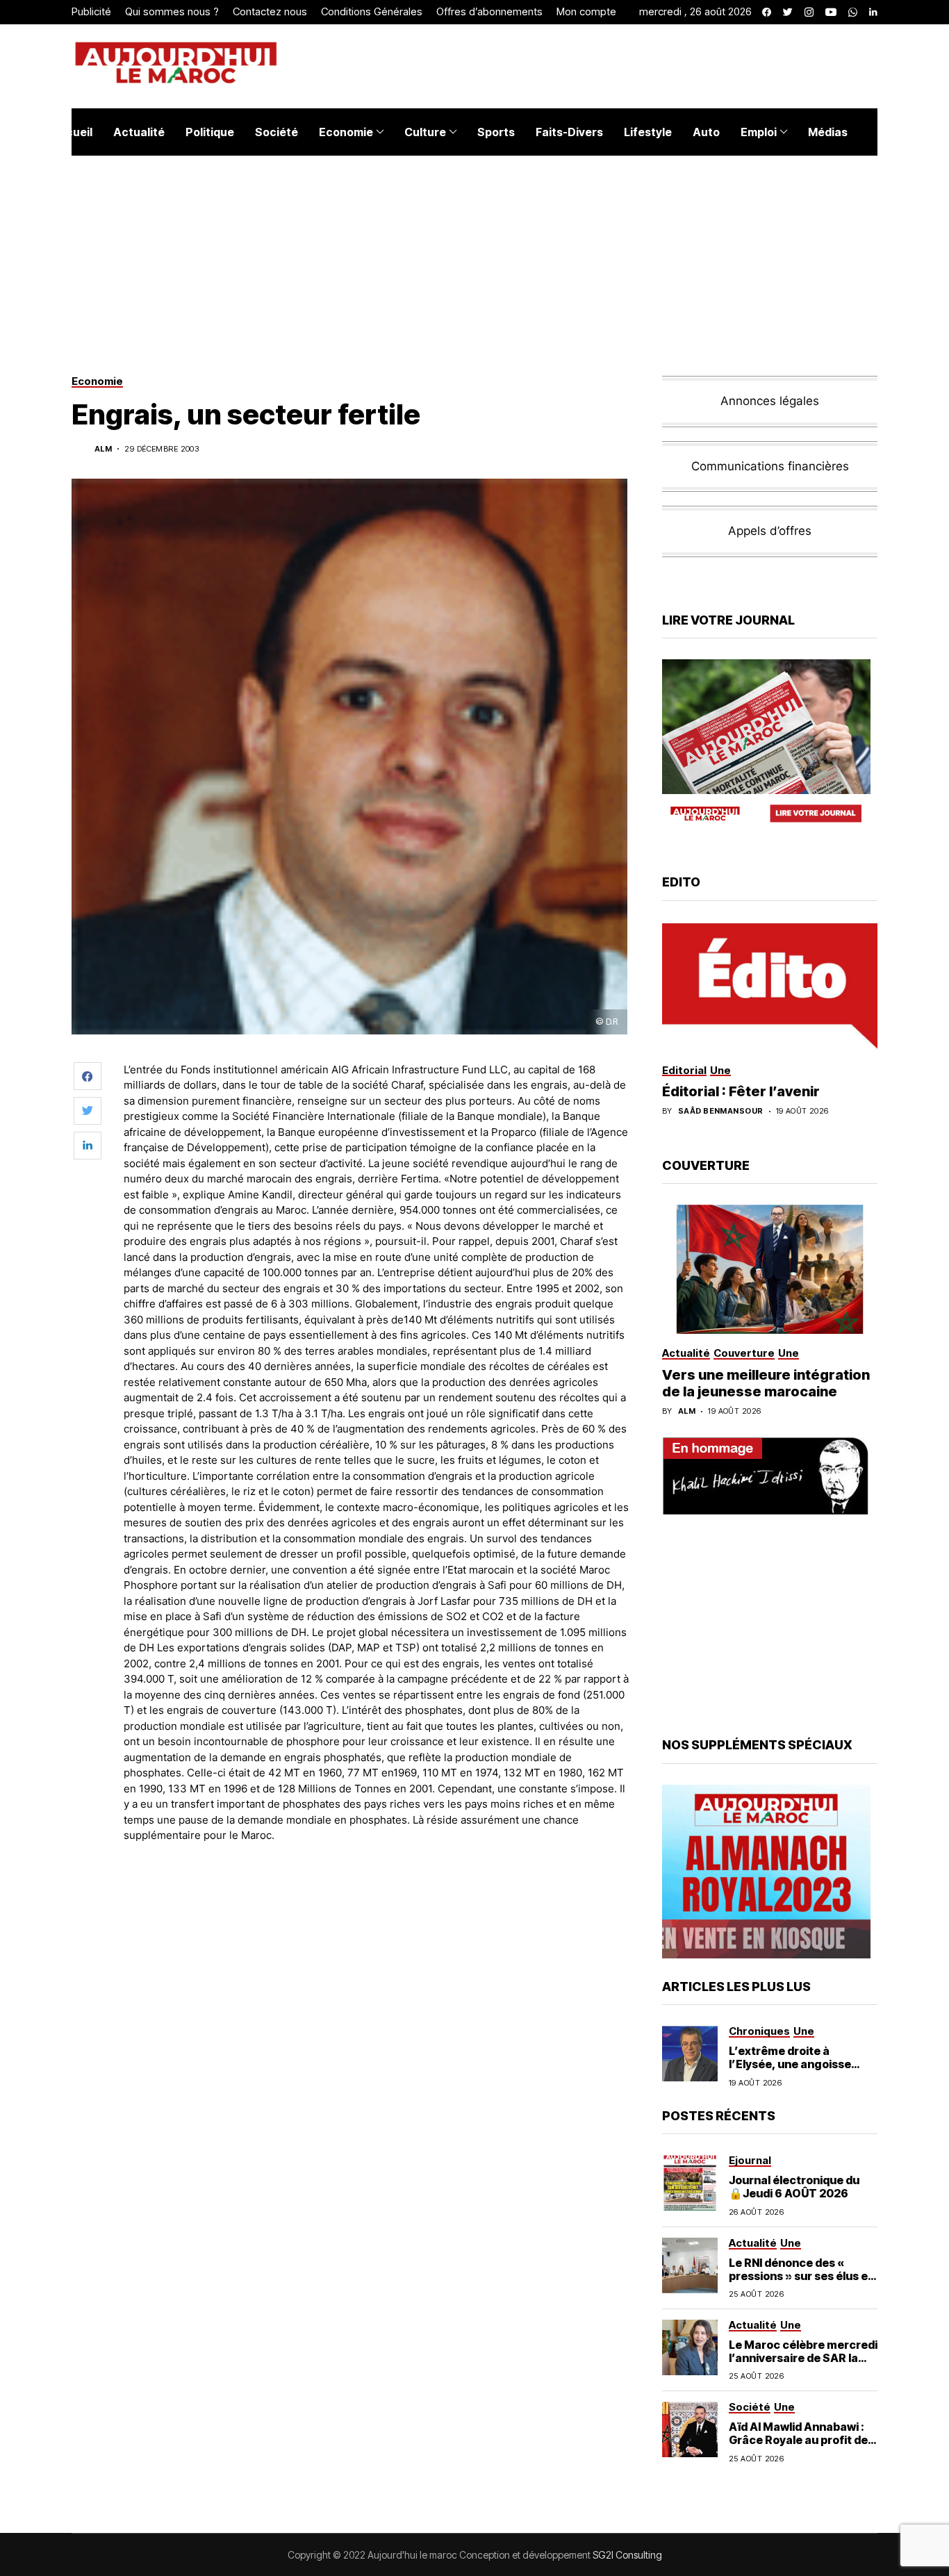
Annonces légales (770, 401)
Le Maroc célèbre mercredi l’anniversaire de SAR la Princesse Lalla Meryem (803, 2358)
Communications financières (770, 466)
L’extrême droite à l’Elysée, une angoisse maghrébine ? (790, 2064)
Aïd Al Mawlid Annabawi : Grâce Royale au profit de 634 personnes (798, 2440)
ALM (103, 449)
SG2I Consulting (627, 2555)
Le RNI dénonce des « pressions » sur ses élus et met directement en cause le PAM (802, 2283)
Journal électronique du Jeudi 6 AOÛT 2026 (794, 2187)
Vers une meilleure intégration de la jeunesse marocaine (766, 1383)
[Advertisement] (377, 1892)
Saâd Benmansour (721, 1111)
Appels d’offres (770, 531)
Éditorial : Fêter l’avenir (741, 1091)
